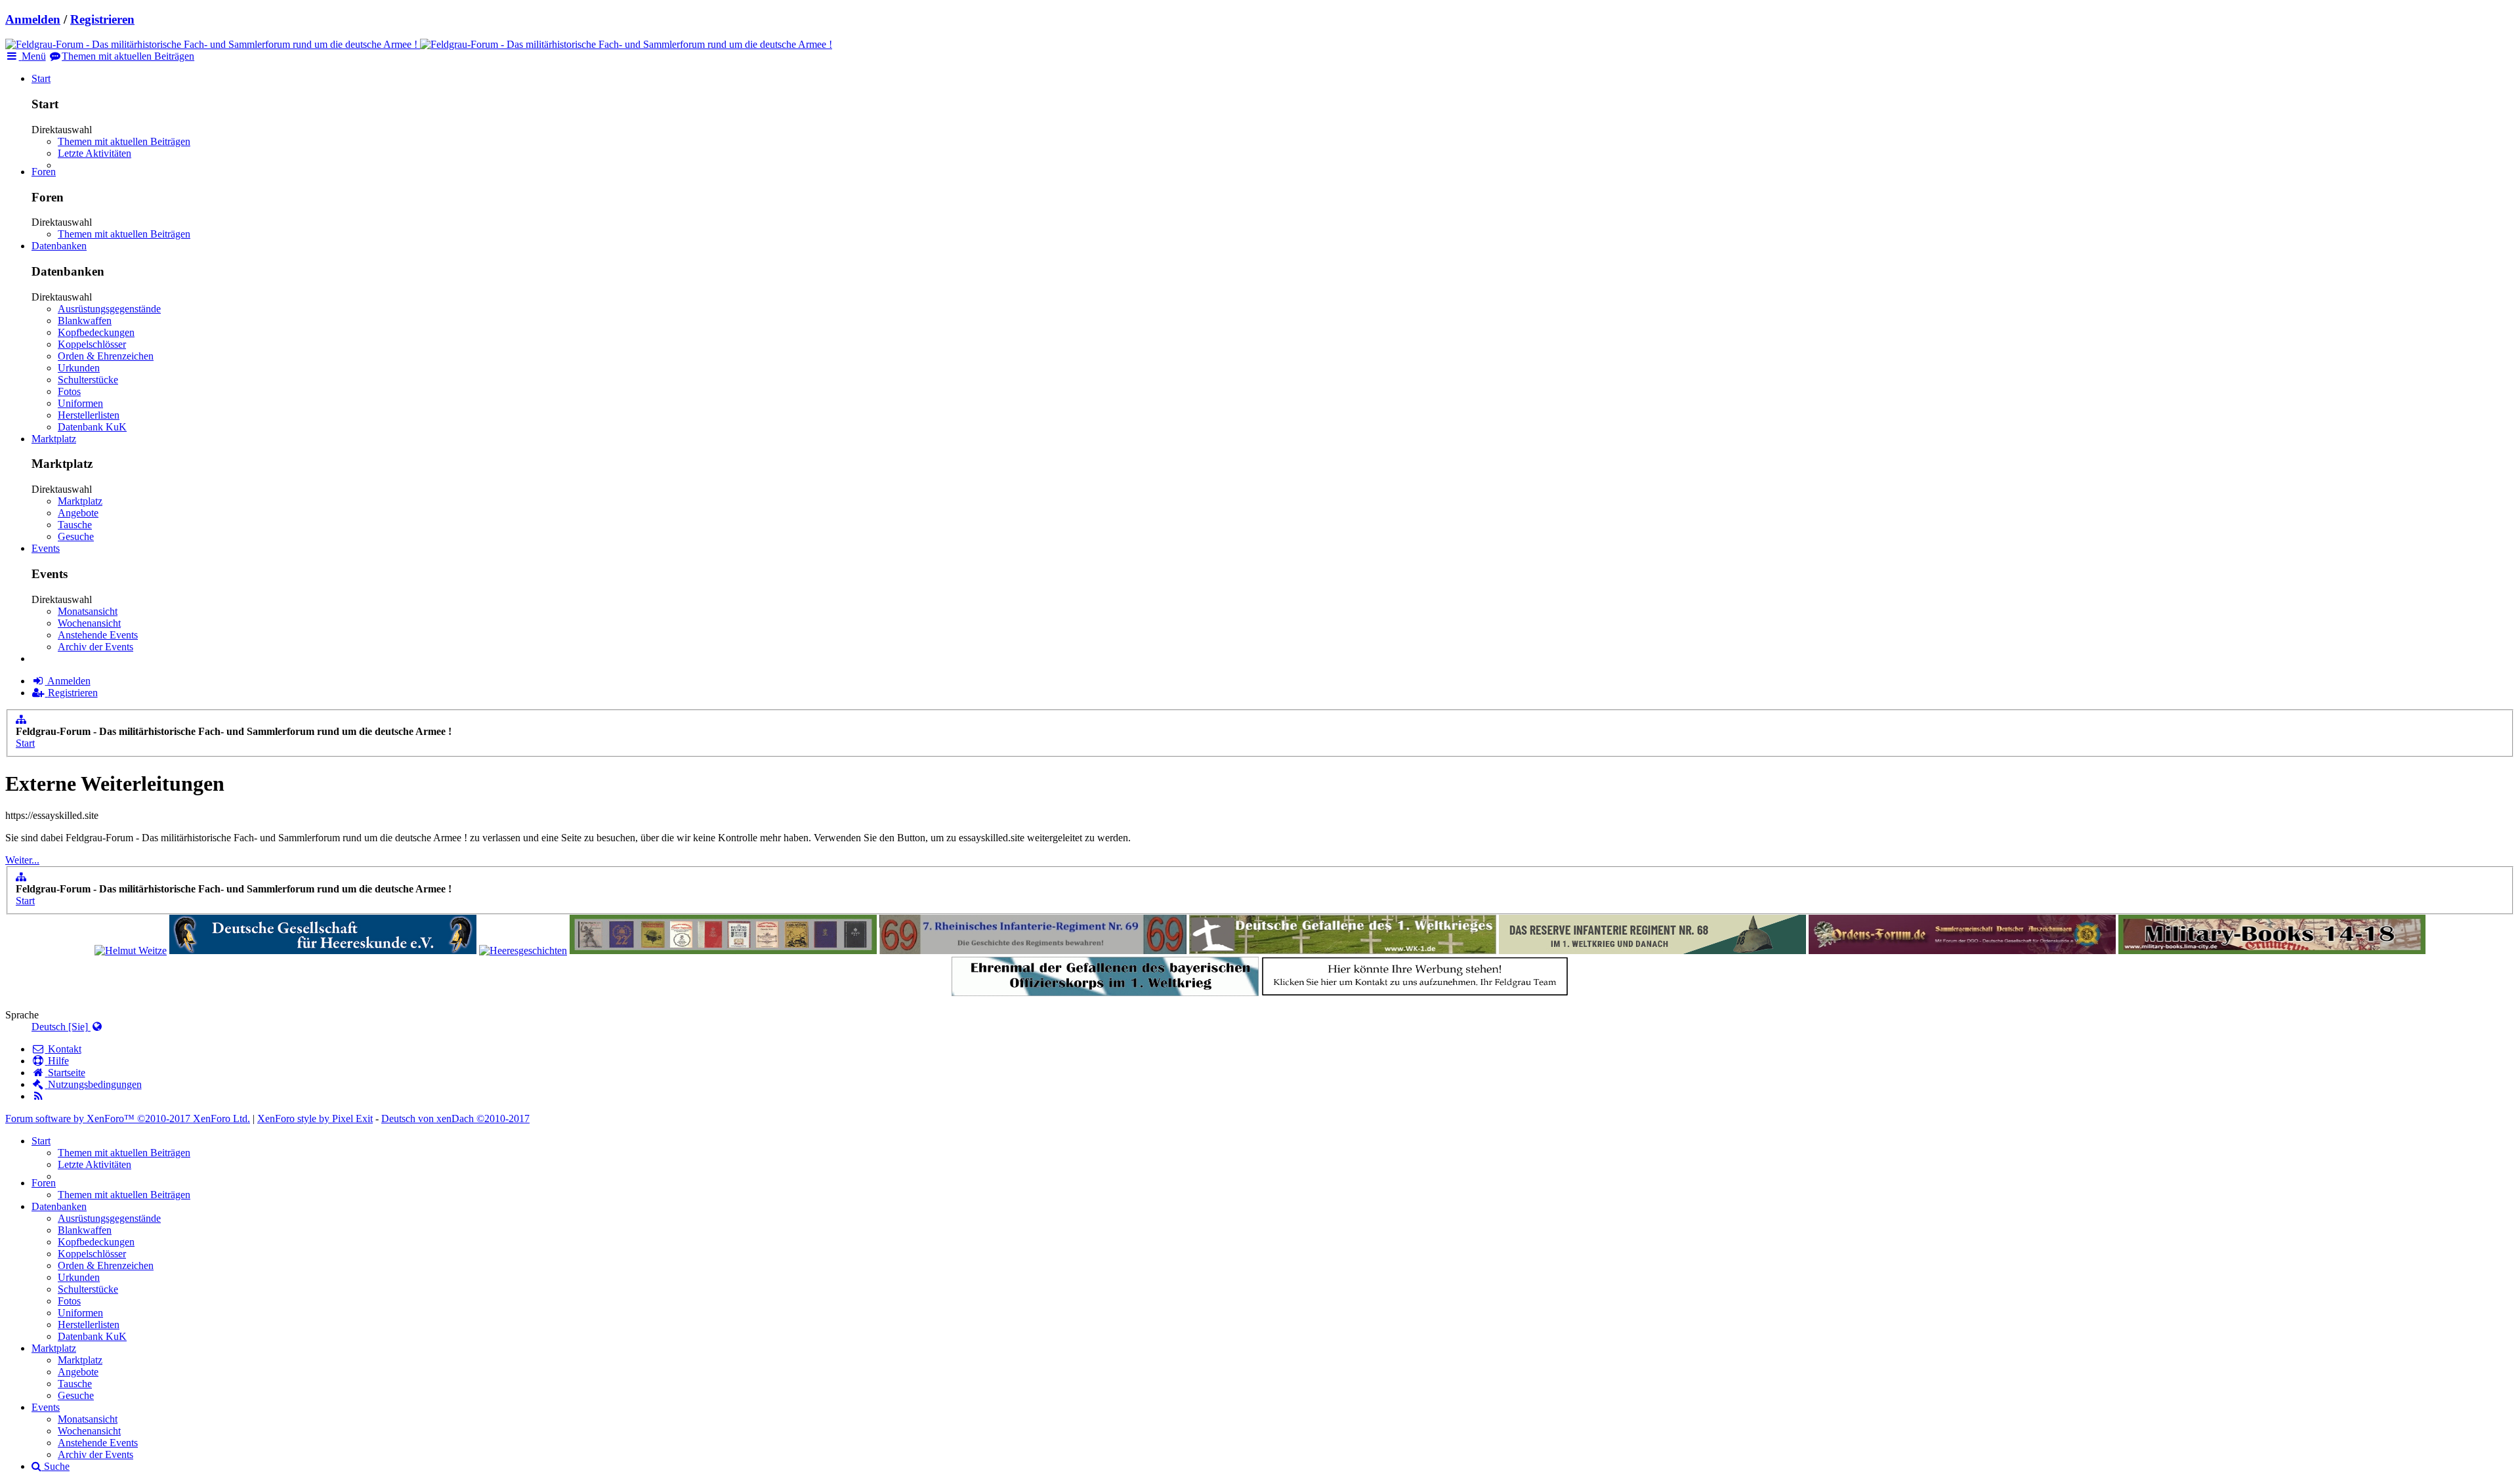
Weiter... (22, 860)
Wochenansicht (89, 623)
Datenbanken (59, 246)
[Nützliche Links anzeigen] (21, 720)
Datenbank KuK (92, 427)
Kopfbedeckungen (96, 332)
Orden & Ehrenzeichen (106, 356)
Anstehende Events (98, 635)
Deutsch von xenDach (455, 1118)
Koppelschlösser (92, 344)
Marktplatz (54, 439)
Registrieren (102, 19)
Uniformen (80, 403)
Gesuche (76, 536)
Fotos (69, 391)
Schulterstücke (88, 380)
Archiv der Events (95, 647)
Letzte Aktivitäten (94, 153)
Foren (44, 172)
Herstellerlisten (89, 415)
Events (46, 548)
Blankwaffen (85, 321)
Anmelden (33, 19)
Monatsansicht (88, 611)
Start (41, 78)
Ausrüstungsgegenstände (109, 309)
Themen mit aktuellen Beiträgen (124, 141)
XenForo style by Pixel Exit (315, 1118)
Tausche (75, 525)
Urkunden (79, 368)
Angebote (78, 513)
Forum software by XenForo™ (128, 1118)
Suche (55, 1466)
